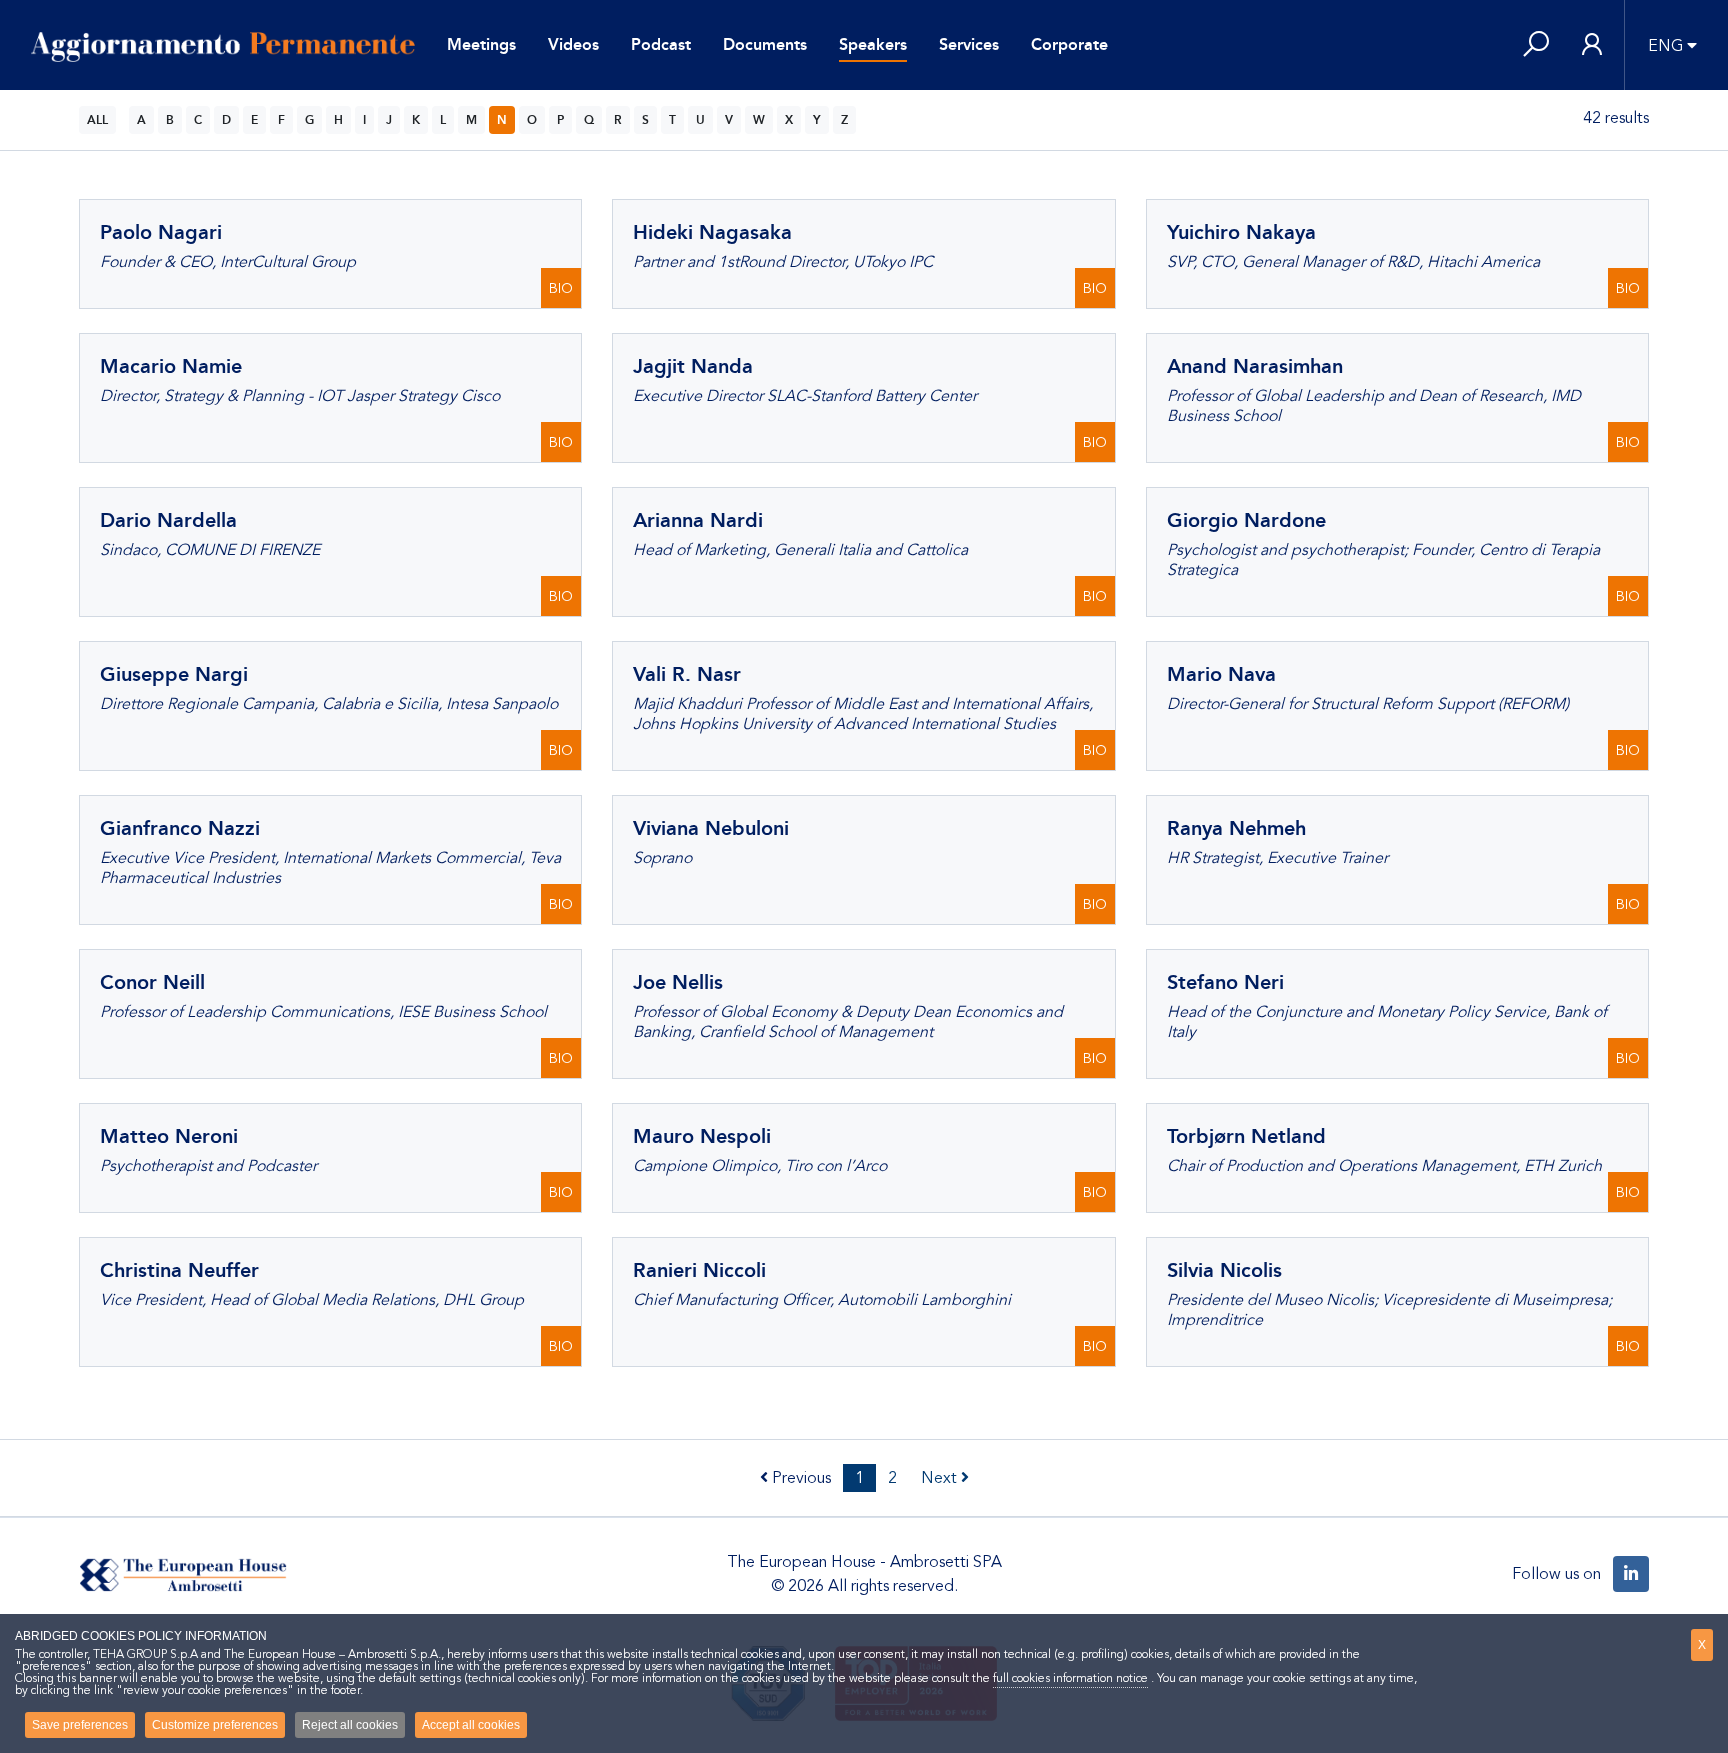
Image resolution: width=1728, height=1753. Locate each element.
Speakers (873, 44)
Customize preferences (215, 1725)
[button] (1536, 45)
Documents (765, 44)
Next (941, 1478)
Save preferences (80, 1725)
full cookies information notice (1070, 1678)
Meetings (481, 44)
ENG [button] (1665, 46)
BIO (561, 288)
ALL (97, 120)
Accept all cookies (471, 1725)
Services (969, 44)
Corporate (1069, 44)
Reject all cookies (350, 1725)
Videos (573, 44)
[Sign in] (1592, 45)
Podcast (661, 44)
